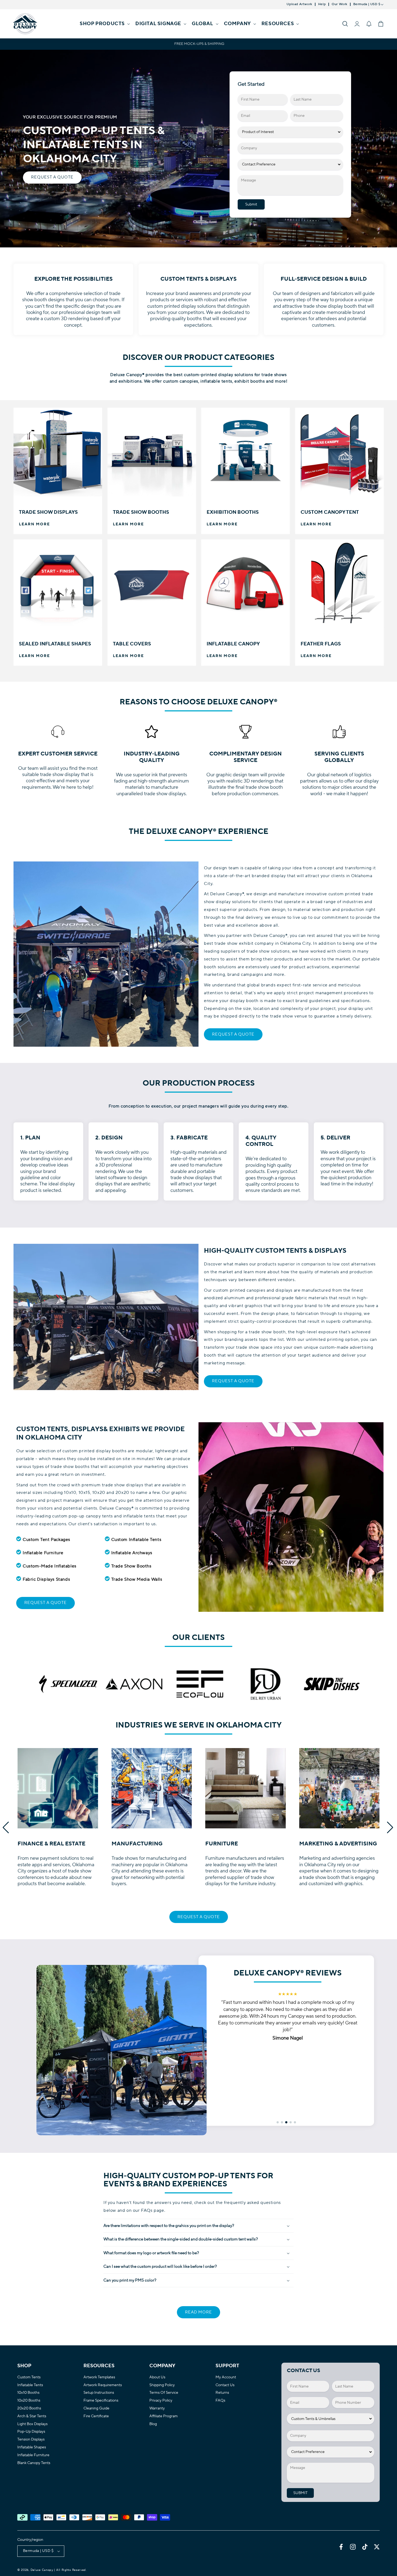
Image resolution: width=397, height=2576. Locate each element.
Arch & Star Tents (32, 2416)
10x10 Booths (28, 2393)
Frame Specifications (101, 2401)
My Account (226, 2377)
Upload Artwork (299, 4)
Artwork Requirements (103, 2385)
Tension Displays (31, 2440)
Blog (153, 2424)
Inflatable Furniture (33, 2455)
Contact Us (225, 2385)
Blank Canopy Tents (34, 2463)
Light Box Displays (32, 2424)
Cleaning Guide (96, 2408)
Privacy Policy (161, 2401)
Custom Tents (29, 2377)
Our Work (339, 4)
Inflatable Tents (30, 2385)
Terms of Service (164, 2393)
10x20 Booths (29, 2401)
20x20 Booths (29, 2408)
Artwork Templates (99, 2377)
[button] (104, 24)
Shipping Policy (162, 2385)
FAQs (220, 2401)
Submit (251, 204)
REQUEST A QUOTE (52, 178)
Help (322, 4)
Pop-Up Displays (31, 2432)
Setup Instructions (99, 2393)
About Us (157, 2377)
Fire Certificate (96, 2416)
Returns (222, 2393)
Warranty (157, 2408)
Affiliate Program (164, 2416)
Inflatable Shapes (32, 2447)
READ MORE (198, 2312)
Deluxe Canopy (42, 2570)
